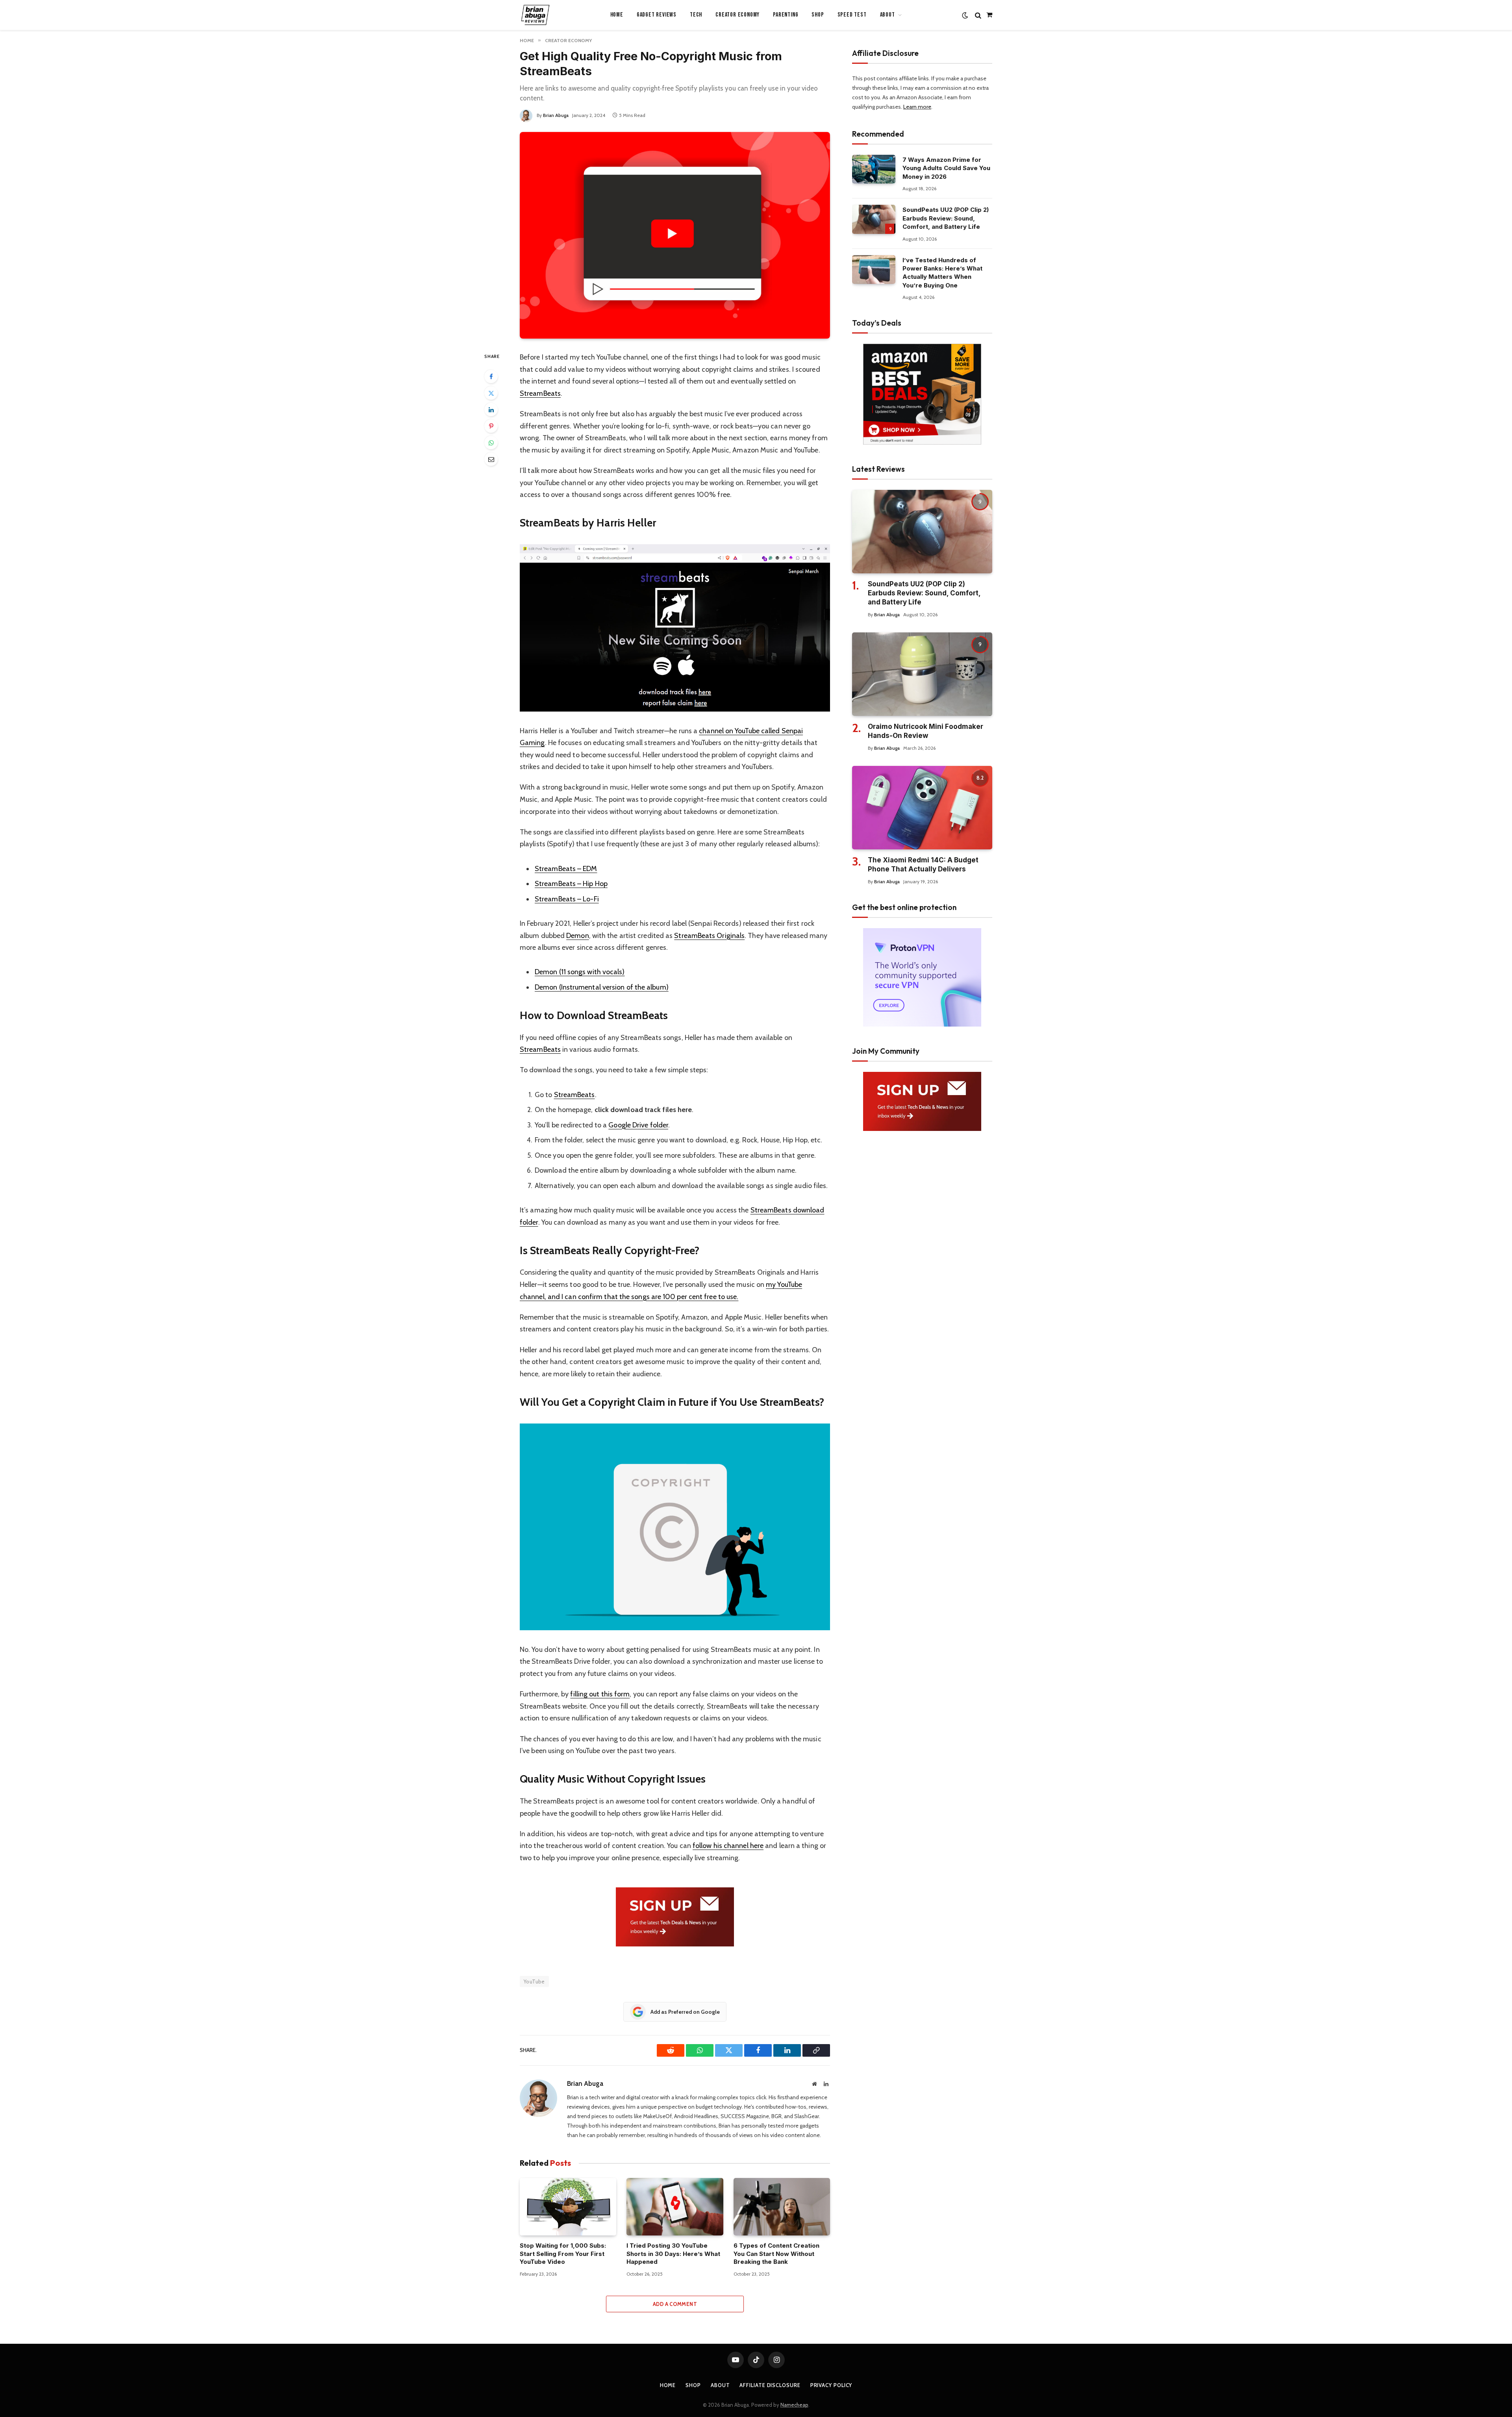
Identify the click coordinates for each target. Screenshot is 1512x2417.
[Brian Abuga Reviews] (535, 15)
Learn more (917, 107)
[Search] (978, 15)
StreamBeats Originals (709, 936)
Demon (577, 936)
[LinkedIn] (491, 410)
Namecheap (794, 2405)
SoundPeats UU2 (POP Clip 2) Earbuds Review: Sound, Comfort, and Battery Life (946, 218)
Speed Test (852, 15)
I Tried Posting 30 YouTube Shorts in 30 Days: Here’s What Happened (673, 2254)
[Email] (491, 459)
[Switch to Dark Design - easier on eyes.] (965, 15)
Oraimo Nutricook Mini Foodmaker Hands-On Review (926, 731)
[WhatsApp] (491, 443)
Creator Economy (737, 15)
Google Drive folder (638, 1125)
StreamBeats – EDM (566, 869)
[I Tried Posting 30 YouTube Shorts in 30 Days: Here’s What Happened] (675, 2207)
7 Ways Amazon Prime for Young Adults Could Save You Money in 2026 (946, 168)
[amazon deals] (922, 443)
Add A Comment (675, 2304)
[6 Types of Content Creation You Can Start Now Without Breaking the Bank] (782, 2207)
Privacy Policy (831, 2385)
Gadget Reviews (657, 15)
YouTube (534, 1981)
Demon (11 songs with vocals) (580, 972)
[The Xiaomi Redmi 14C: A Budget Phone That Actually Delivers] (922, 808)
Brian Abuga (556, 115)
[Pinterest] (491, 426)
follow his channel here (728, 1846)
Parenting (786, 15)
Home (617, 15)
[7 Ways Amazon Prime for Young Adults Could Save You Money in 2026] (874, 169)
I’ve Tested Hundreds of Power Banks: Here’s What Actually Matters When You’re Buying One (942, 273)
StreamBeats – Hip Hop (571, 884)
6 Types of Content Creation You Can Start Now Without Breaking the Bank (776, 2254)
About (720, 2385)
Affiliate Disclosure (770, 2385)
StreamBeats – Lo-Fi (567, 899)
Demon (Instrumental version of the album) (602, 987)
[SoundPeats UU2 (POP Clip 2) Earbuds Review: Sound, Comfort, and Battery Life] (874, 219)
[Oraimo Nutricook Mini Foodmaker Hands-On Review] (922, 674)
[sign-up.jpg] (675, 1944)
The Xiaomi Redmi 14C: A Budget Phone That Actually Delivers (923, 865)
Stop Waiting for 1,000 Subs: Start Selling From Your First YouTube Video (563, 2254)
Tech (696, 15)
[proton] (922, 1025)
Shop (818, 15)
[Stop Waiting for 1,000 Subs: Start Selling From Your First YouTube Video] (568, 2207)
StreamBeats (540, 393)
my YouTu (780, 1284)
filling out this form (600, 1694)
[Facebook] (491, 376)
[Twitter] (491, 393)
